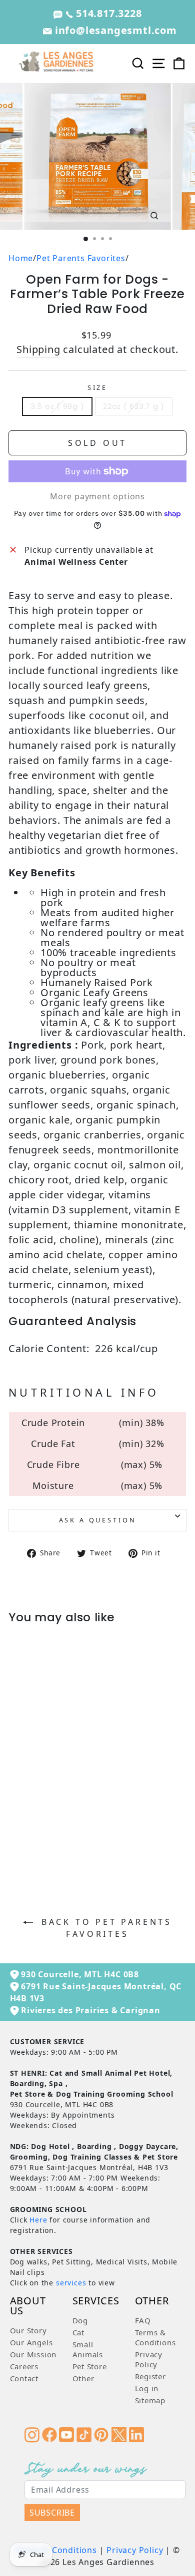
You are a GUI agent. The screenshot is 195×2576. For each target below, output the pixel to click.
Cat (78, 2332)
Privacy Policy (149, 2359)
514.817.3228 (107, 13)
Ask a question (98, 1520)
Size (97, 387)
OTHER (152, 2302)
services (71, 2283)
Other (83, 2378)
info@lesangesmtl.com (114, 30)
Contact (24, 2378)
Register (150, 2376)
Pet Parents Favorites (81, 258)
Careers (24, 2366)
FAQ (143, 2320)
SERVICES (96, 2302)
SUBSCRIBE (52, 2513)
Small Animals (88, 2349)
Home (21, 258)
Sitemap (150, 2400)
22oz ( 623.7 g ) (134, 406)
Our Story (28, 2330)
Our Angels (31, 2342)
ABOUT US (28, 2307)
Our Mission (33, 2354)
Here (38, 2220)
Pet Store (90, 2366)
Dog (80, 2320)
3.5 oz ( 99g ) (57, 406)
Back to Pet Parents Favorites (104, 1928)
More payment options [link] (97, 496)
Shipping (38, 349)
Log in (147, 2388)
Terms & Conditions (155, 2337)
